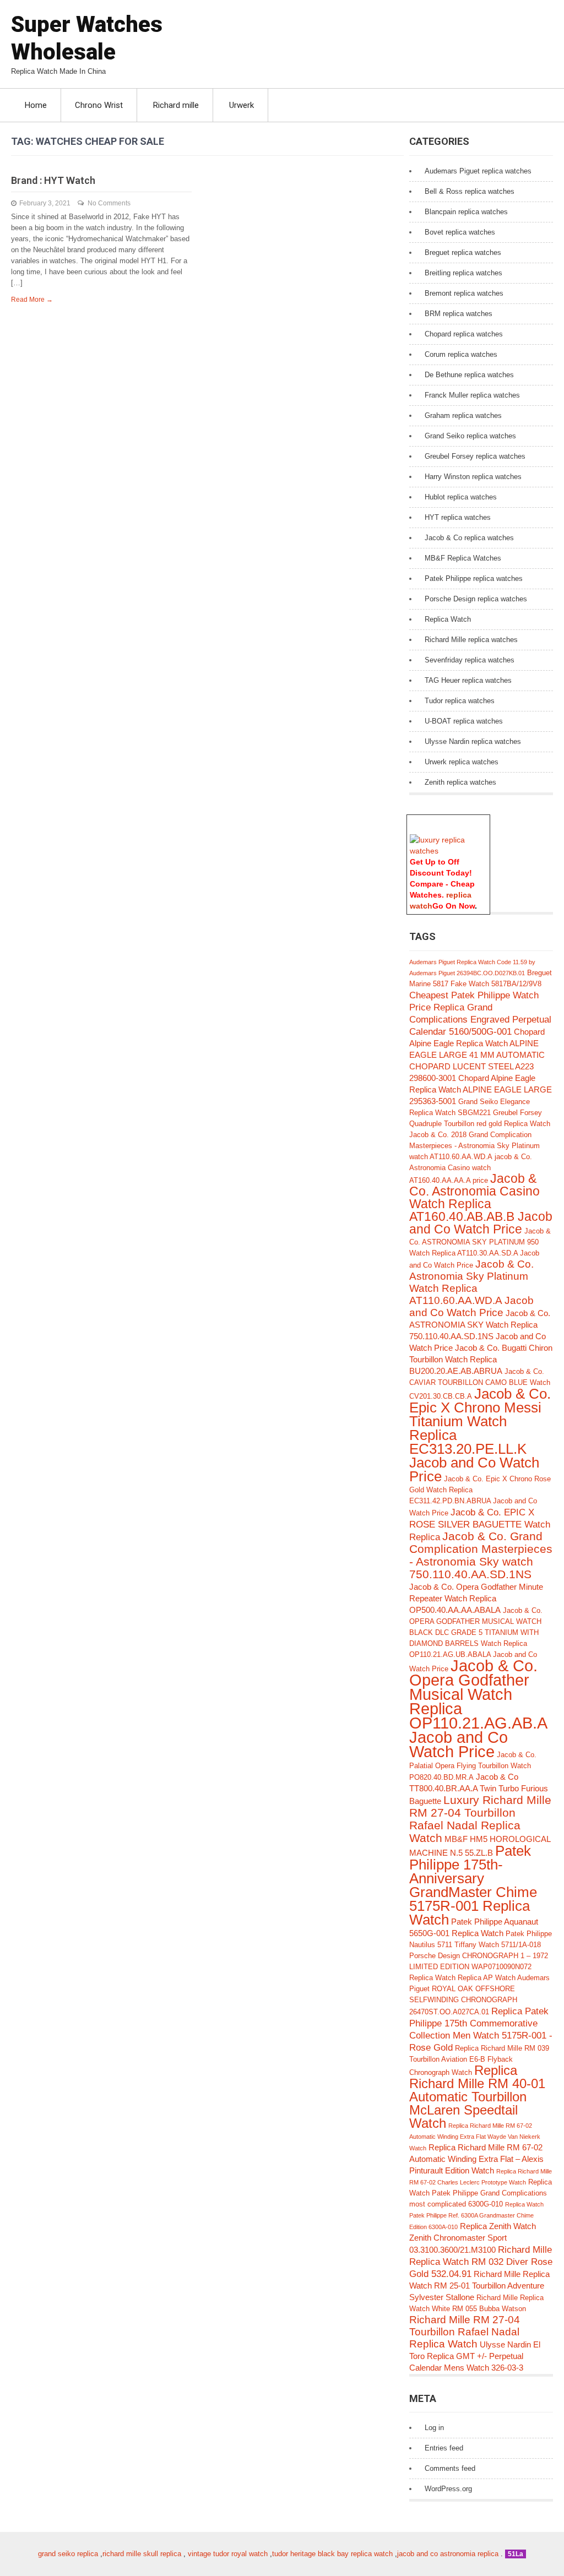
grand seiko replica (68, 2554)
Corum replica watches (461, 354)
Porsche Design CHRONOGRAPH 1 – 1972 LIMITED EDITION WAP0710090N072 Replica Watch (479, 1967)
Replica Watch (448, 619)
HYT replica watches (458, 517)
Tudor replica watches (460, 701)
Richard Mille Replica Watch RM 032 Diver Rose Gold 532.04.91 (481, 2262)
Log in (434, 2428)
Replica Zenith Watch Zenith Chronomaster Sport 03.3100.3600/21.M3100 (473, 2238)
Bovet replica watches (460, 232)
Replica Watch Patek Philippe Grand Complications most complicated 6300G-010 (481, 2193)
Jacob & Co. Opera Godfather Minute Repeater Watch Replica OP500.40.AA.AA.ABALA (476, 1598)
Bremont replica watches (464, 293)
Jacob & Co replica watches (469, 538)
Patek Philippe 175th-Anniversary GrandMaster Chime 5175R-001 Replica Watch (473, 1885)
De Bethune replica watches (469, 375)
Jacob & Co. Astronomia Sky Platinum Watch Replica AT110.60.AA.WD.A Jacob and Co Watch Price (471, 1288)
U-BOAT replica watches (464, 721)
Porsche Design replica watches (476, 599)
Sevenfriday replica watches (470, 660)
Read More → (32, 300)
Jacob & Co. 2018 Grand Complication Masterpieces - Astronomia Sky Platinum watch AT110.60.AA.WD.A (474, 1146)
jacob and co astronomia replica (448, 2554)
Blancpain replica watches (466, 212)
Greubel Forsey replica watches (475, 456)
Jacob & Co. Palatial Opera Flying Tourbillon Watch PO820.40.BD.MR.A (473, 1766)
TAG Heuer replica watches (468, 680)
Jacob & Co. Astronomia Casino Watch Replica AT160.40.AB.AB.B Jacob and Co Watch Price (481, 1204)
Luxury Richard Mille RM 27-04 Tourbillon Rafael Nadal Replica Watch (480, 1819)
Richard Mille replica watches (471, 640)
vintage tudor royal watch (228, 2554)
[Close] (485, 820)
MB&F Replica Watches (463, 558)
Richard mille (176, 105)
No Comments (109, 203)
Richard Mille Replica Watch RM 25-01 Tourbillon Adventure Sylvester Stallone (479, 2286)
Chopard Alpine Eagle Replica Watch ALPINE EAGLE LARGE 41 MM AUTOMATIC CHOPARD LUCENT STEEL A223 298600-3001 (477, 1055)
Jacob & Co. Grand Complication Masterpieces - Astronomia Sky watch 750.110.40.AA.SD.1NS (481, 1555)
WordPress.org (448, 2489)
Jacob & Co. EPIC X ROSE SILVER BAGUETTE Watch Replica (480, 1525)
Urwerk (242, 105)
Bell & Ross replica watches (470, 191)
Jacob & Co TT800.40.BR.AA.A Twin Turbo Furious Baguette (479, 1789)
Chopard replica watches (464, 334)
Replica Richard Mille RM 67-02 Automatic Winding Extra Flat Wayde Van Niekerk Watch (475, 2137)
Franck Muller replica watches (472, 395)
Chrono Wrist (99, 105)
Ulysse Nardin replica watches (473, 741)
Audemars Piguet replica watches (478, 171)
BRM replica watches (459, 314)
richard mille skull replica (142, 2554)
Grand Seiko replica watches (470, 436)
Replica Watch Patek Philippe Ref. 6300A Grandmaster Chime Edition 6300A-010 (476, 2216)
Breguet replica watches (463, 252)
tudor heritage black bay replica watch (332, 2554)
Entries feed (444, 2448)
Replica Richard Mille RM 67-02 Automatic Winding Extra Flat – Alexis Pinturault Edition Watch (476, 2159)
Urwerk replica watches (462, 762)
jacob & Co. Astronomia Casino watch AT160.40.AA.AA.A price (471, 1169)
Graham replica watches (463, 415)
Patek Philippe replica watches (474, 578)
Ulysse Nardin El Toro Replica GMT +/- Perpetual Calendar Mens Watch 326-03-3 (475, 2356)
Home (36, 105)
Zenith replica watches (460, 782)
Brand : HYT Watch (53, 180)
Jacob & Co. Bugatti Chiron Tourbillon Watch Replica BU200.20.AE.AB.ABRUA (481, 1359)
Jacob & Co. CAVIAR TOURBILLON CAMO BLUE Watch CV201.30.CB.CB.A (480, 1384)
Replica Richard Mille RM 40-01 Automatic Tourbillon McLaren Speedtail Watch (477, 2097)
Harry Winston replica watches (473, 477)
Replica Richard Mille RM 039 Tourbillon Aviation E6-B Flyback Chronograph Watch (479, 2060)
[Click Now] (448, 851)
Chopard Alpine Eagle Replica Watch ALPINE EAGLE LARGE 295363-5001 (481, 1089)
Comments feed (450, 2468)
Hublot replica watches (461, 497)
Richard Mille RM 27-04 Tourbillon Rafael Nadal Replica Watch (465, 2332)
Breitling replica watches (463, 273)
